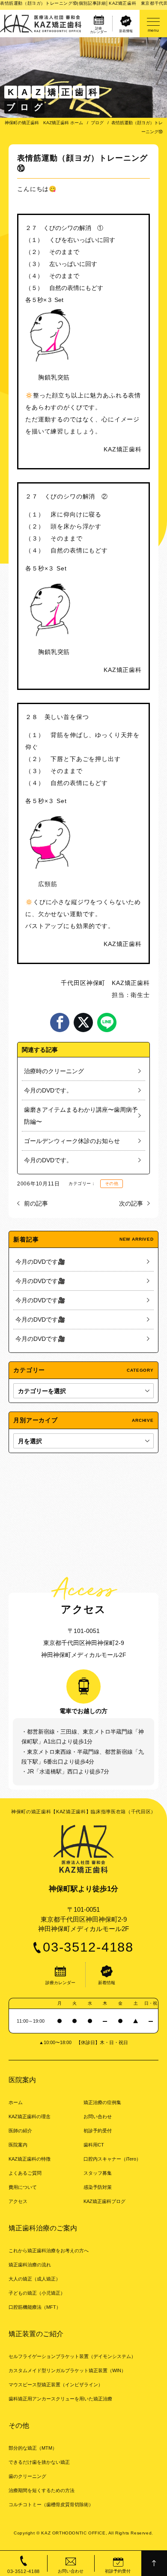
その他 (112, 1184)
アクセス (18, 2201)
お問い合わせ (98, 2116)
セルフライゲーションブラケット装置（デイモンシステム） (72, 2356)
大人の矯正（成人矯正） (34, 2279)
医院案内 (18, 2145)
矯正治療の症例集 (102, 2102)
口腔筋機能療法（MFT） (35, 2307)
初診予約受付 (98, 2131)
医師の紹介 (20, 2131)
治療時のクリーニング (54, 1071)
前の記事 (36, 1203)
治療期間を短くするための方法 (42, 2490)
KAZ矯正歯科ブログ (104, 2201)
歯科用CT (94, 2145)
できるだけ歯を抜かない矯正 (39, 2462)
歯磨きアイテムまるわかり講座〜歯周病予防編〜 (81, 1116)
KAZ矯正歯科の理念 (30, 2116)
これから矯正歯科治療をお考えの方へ (49, 2251)
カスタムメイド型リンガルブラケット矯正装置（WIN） (67, 2370)
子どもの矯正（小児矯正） (37, 2293)
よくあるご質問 (25, 2173)
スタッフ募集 (98, 2173)
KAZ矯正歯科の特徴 (30, 2159)
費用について (23, 2187)
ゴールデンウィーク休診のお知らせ (72, 1141)
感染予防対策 (98, 2187)
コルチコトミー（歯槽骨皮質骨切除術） (51, 2504)
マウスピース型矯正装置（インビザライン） (56, 2385)
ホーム (16, 2102)
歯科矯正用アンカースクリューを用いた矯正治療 (60, 2399)
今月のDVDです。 (48, 1090)
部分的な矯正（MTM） (33, 2448)
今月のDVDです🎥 (40, 1262)
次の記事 (131, 1203)
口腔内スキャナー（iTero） (112, 2159)
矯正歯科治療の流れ (30, 2265)
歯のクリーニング (27, 2476)
